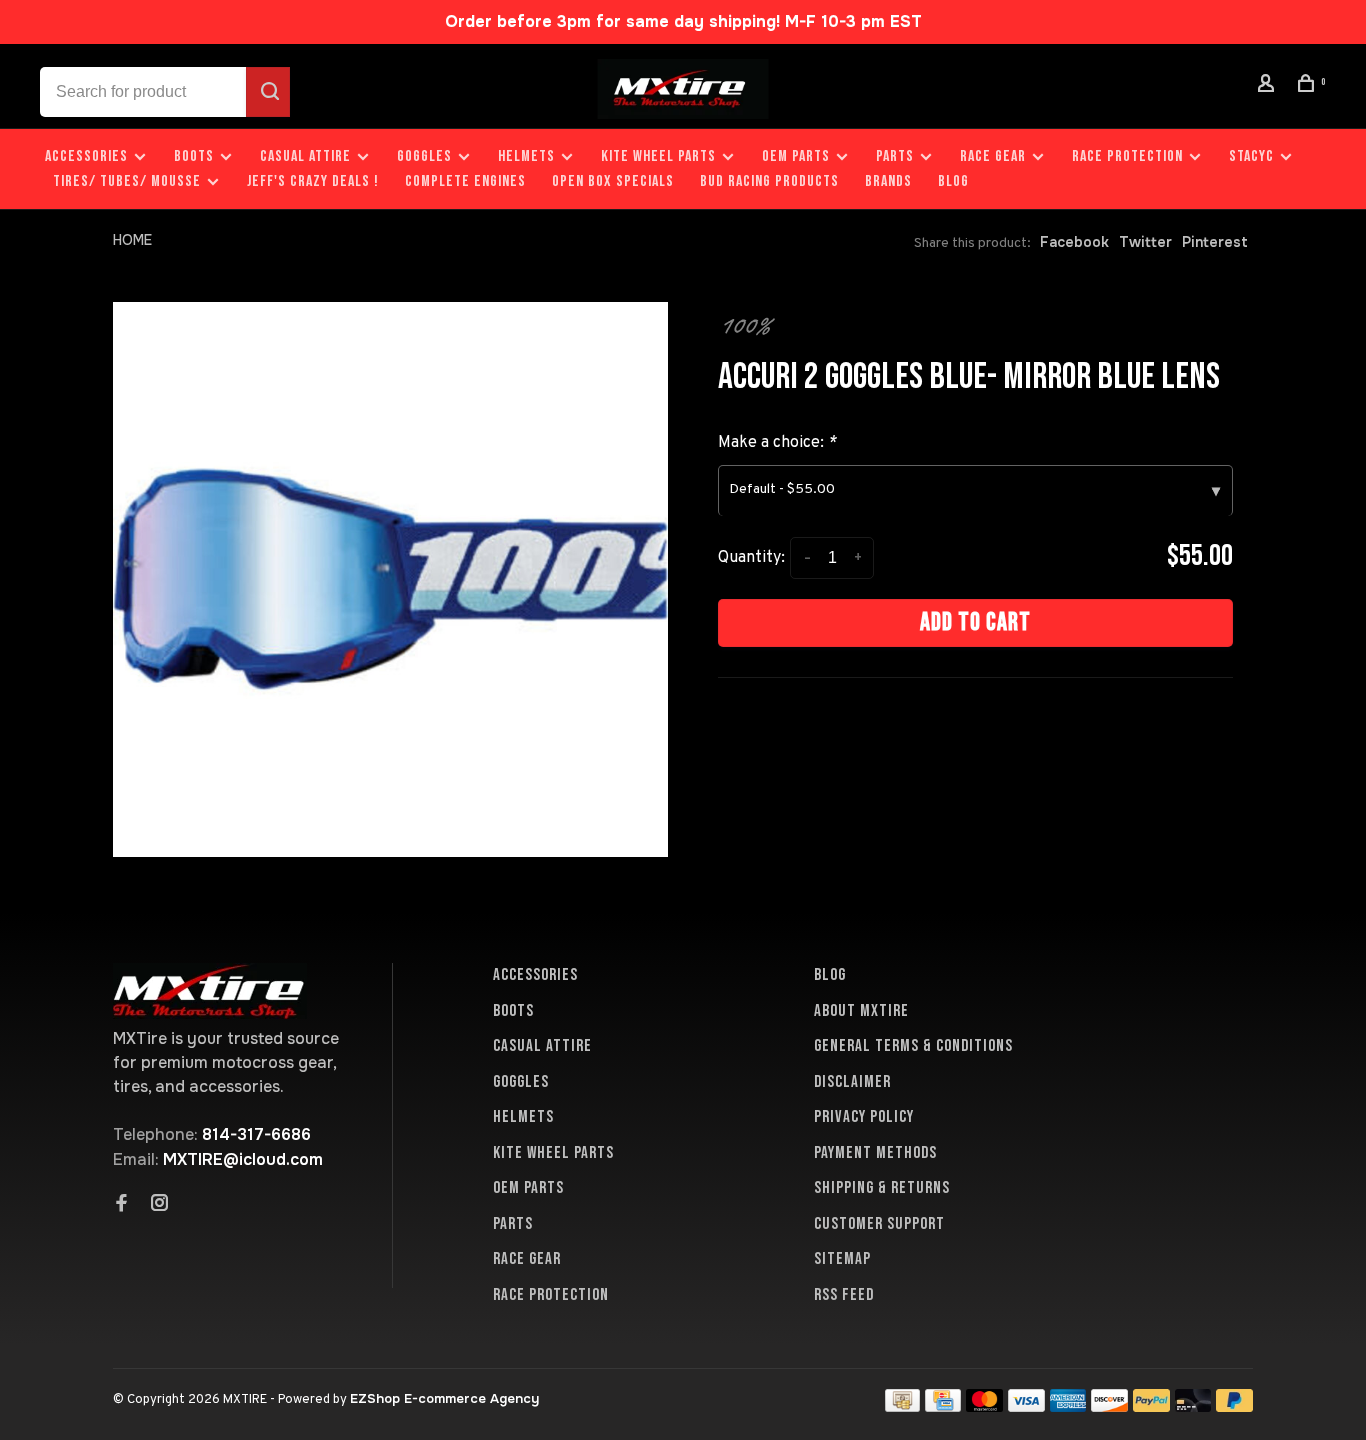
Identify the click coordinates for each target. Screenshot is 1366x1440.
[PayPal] (1151, 1406)
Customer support (879, 1224)
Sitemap (842, 1259)
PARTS (895, 156)
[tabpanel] (390, 579)
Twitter (1145, 242)
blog (953, 181)
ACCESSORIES (86, 156)
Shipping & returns (882, 1188)
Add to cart (975, 622)
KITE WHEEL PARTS (658, 156)
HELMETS (526, 156)
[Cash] (903, 1406)
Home (132, 240)
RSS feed (844, 1295)
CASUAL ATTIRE (305, 156)
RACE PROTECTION (1127, 156)
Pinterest (1215, 242)
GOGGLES (424, 156)
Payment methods (875, 1153)
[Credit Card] (943, 1406)
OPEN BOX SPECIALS (613, 181)
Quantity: (751, 558)
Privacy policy (864, 1117)
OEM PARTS (796, 156)
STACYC (1251, 156)
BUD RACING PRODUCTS (769, 181)
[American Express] (1068, 1406)
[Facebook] (122, 1205)
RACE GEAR (993, 156)
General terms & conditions (913, 1046)
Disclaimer (852, 1082)
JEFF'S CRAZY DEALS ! (313, 181)
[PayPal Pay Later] (1234, 1406)
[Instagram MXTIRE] (160, 1205)
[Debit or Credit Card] (1193, 1406)
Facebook (1074, 242)
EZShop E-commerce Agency (444, 1398)
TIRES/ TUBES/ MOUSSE (127, 181)
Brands (888, 181)
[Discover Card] (1109, 1406)
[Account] (1269, 86)
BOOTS (194, 156)
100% (744, 325)
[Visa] (1026, 1406)
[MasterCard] (984, 1406)
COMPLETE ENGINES (465, 181)
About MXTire (861, 1011)
